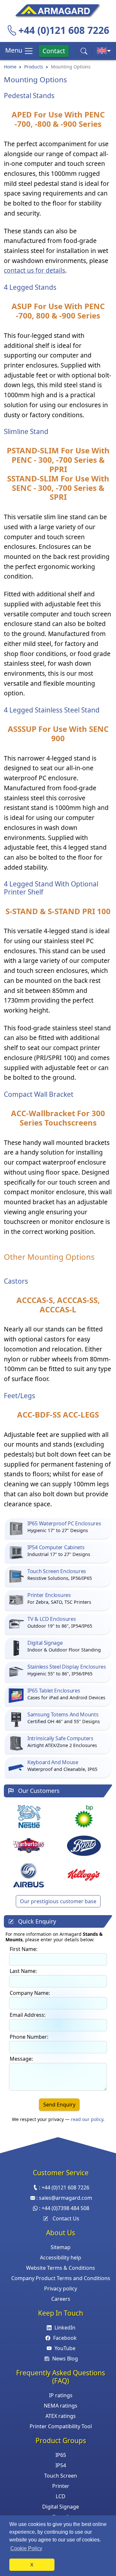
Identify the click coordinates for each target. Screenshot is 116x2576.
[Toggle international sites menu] (104, 51)
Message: (21, 2059)
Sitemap (61, 2247)
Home (10, 67)
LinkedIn (65, 2328)
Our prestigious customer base (58, 1901)
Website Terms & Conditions (61, 2268)
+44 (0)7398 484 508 (65, 2208)
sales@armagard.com (66, 2198)
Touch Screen (61, 2476)
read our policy (87, 2119)
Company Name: (30, 1993)
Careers (61, 2299)
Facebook (65, 2338)
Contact (54, 51)
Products (34, 67)
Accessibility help (61, 2258)
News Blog (65, 2359)
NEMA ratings (61, 2406)
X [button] (32, 2565)
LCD (61, 2496)
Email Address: (28, 2015)
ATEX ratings (61, 2416)
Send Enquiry (59, 2105)
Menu (15, 50)
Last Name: (23, 1971)
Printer (61, 2486)
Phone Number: (29, 2037)
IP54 (61, 2465)
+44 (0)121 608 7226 (64, 30)
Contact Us (66, 2218)
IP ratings (61, 2395)
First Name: (24, 1949)
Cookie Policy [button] (26, 2548)
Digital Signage (61, 2507)
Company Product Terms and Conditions (61, 2278)
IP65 (61, 2455)
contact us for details (34, 270)
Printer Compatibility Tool (61, 2426)
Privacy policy (61, 2288)
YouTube (65, 2348)
